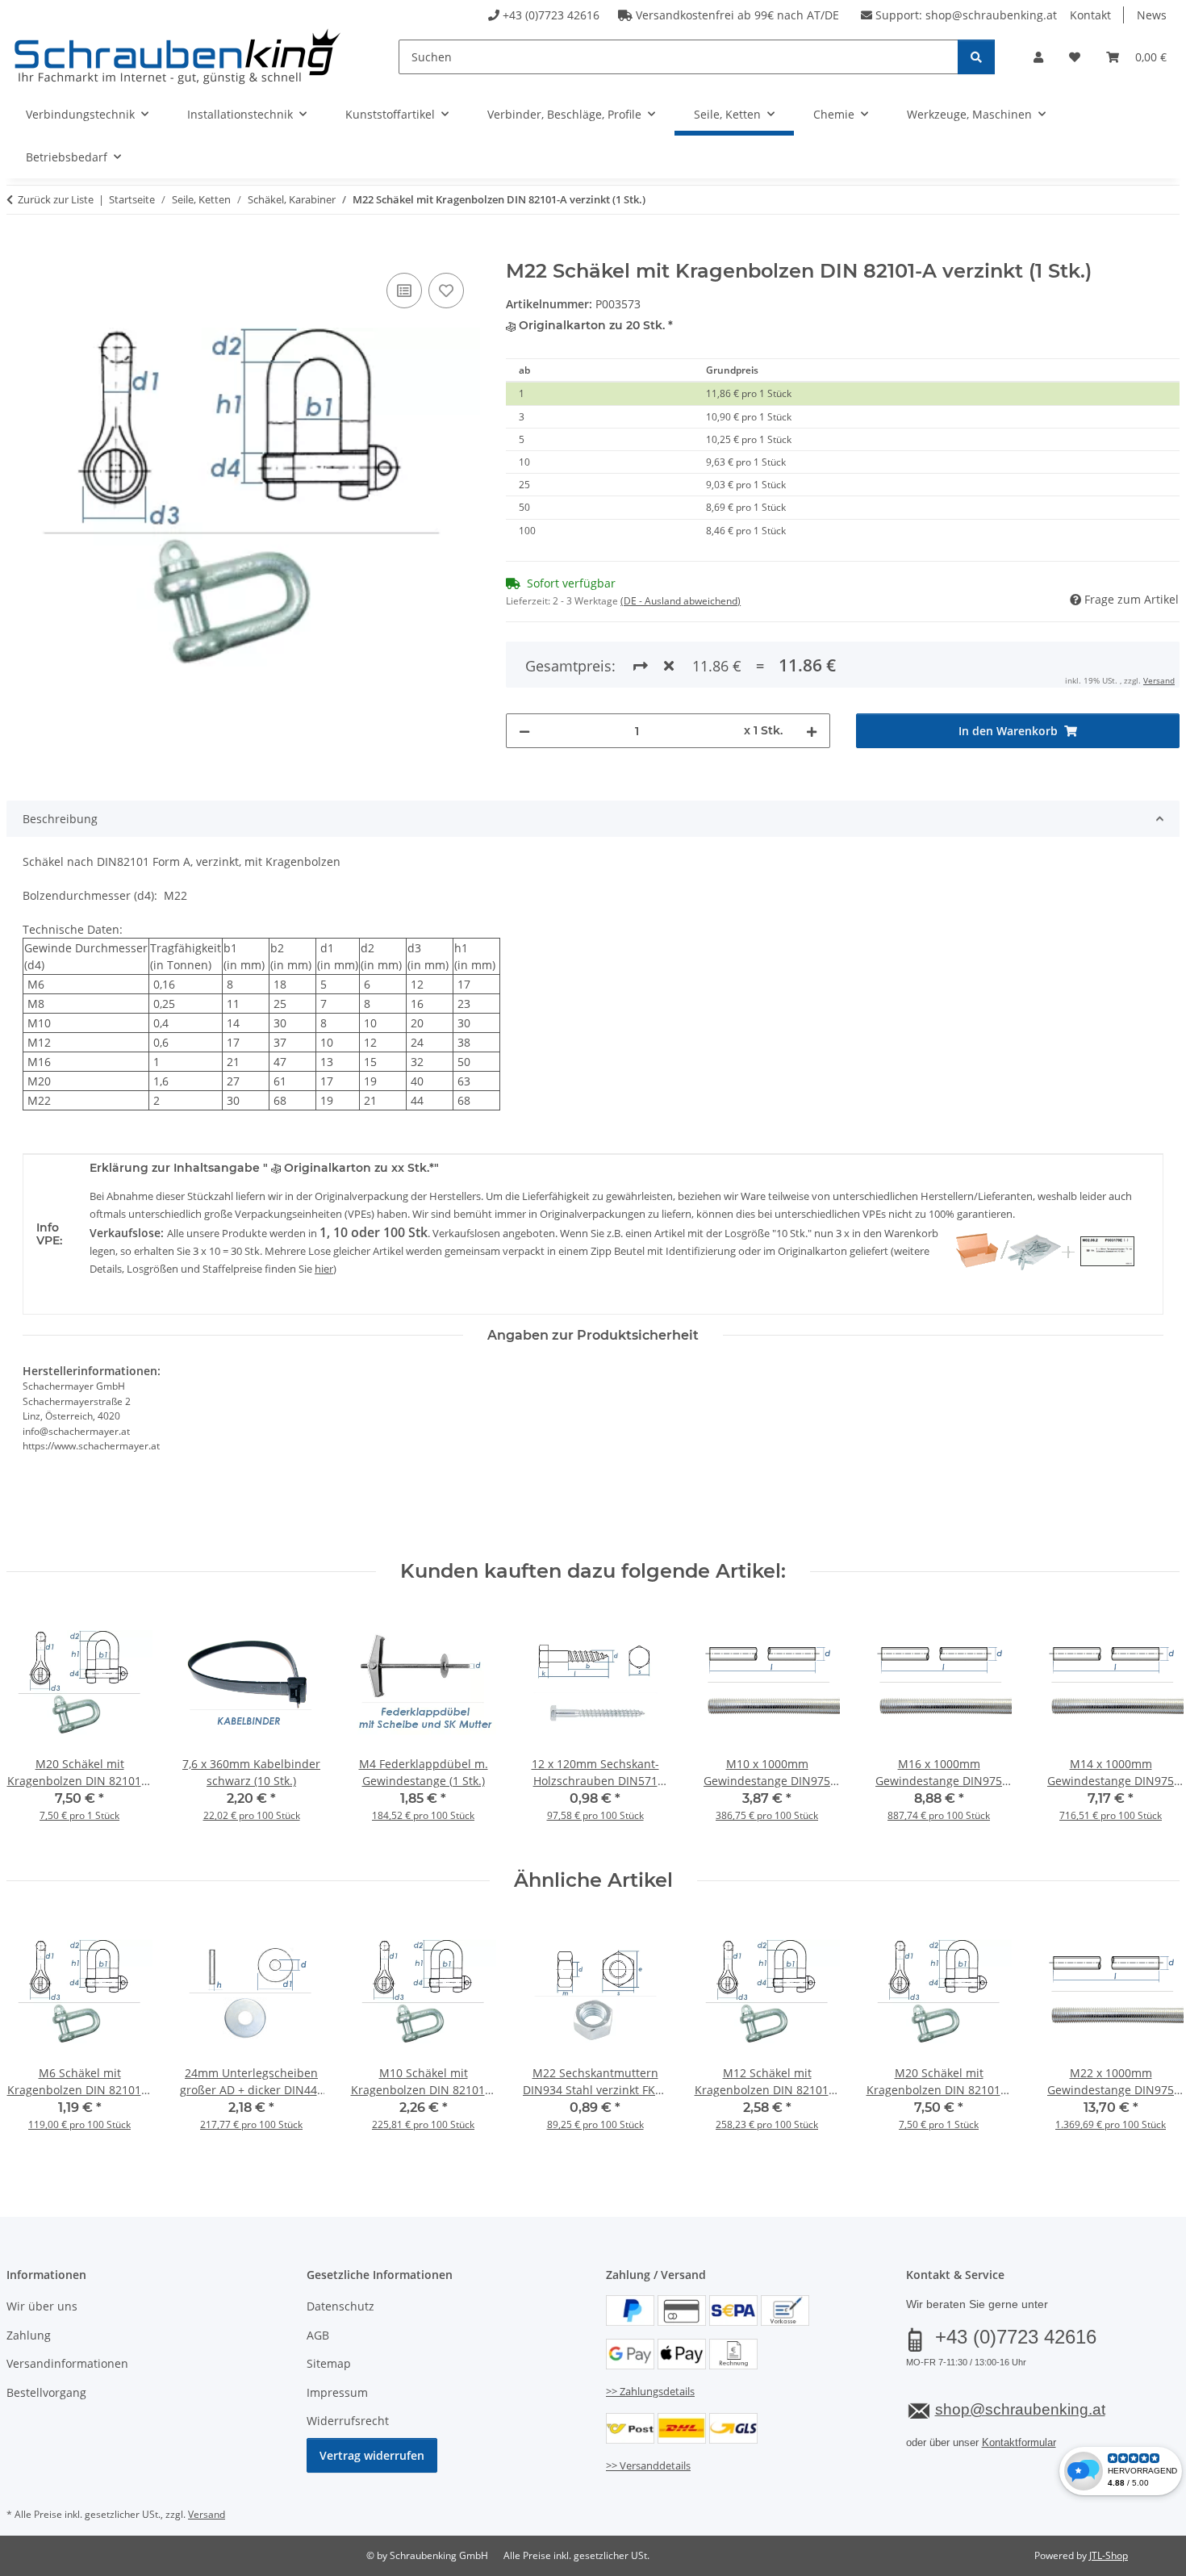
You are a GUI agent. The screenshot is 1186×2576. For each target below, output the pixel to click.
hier (324, 1269)
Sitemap (329, 2363)
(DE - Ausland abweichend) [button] (681, 601)
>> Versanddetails (648, 2465)
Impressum (337, 2392)
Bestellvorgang (46, 2392)
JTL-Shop (1109, 2555)
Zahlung (29, 2335)
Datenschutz (340, 2306)
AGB (318, 2335)
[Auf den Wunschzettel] (446, 291)
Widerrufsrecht (348, 2421)
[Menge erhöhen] (812, 731)
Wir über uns (42, 2306)
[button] (1038, 57)
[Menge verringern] (524, 731)
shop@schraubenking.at (991, 15)
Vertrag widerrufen (372, 2455)
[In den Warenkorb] (19, 251)
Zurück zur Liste (56, 199)
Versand (1159, 680)
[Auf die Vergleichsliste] (404, 291)
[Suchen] (976, 57)
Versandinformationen (67, 2363)
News (1152, 15)
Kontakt (1090, 15)
